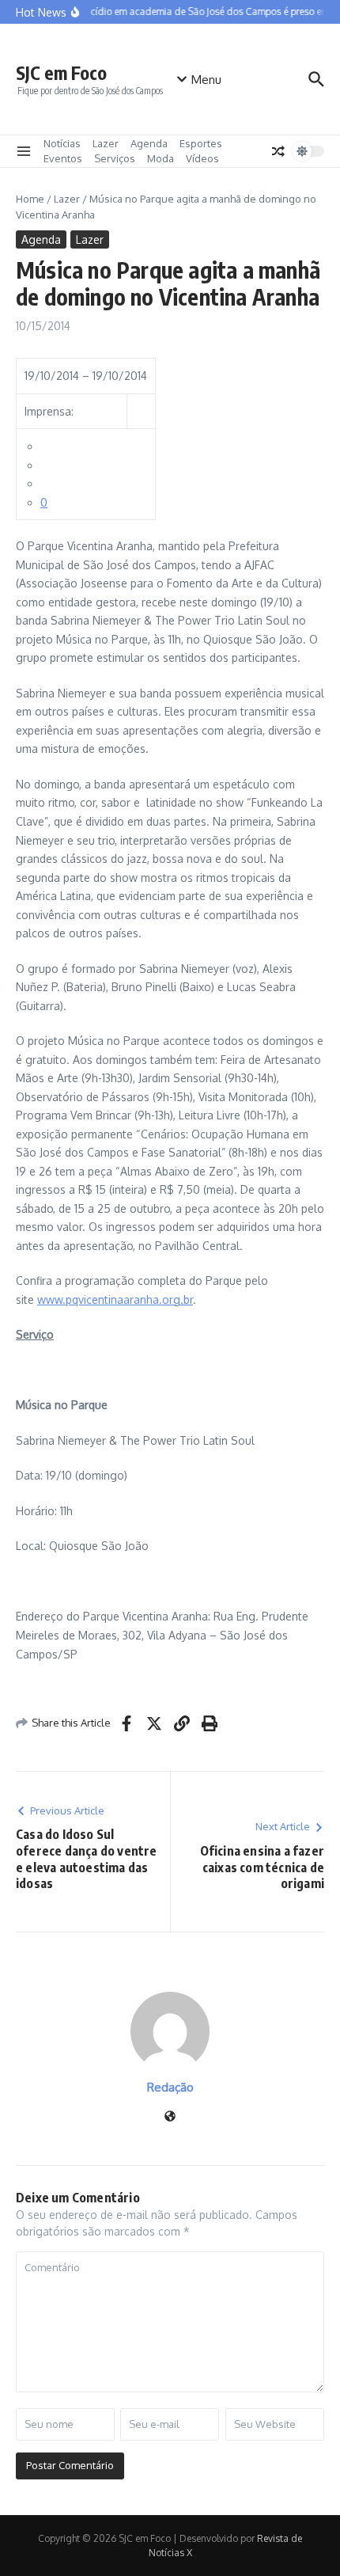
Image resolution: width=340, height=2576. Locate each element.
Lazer (106, 143)
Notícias (62, 143)
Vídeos (202, 158)
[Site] (170, 2117)
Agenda (149, 143)
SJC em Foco (61, 72)
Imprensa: (49, 411)
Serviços (115, 158)
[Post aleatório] (278, 151)
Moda (161, 158)
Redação (170, 2087)
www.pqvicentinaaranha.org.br (115, 1299)
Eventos (63, 158)
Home (30, 199)
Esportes (201, 143)
